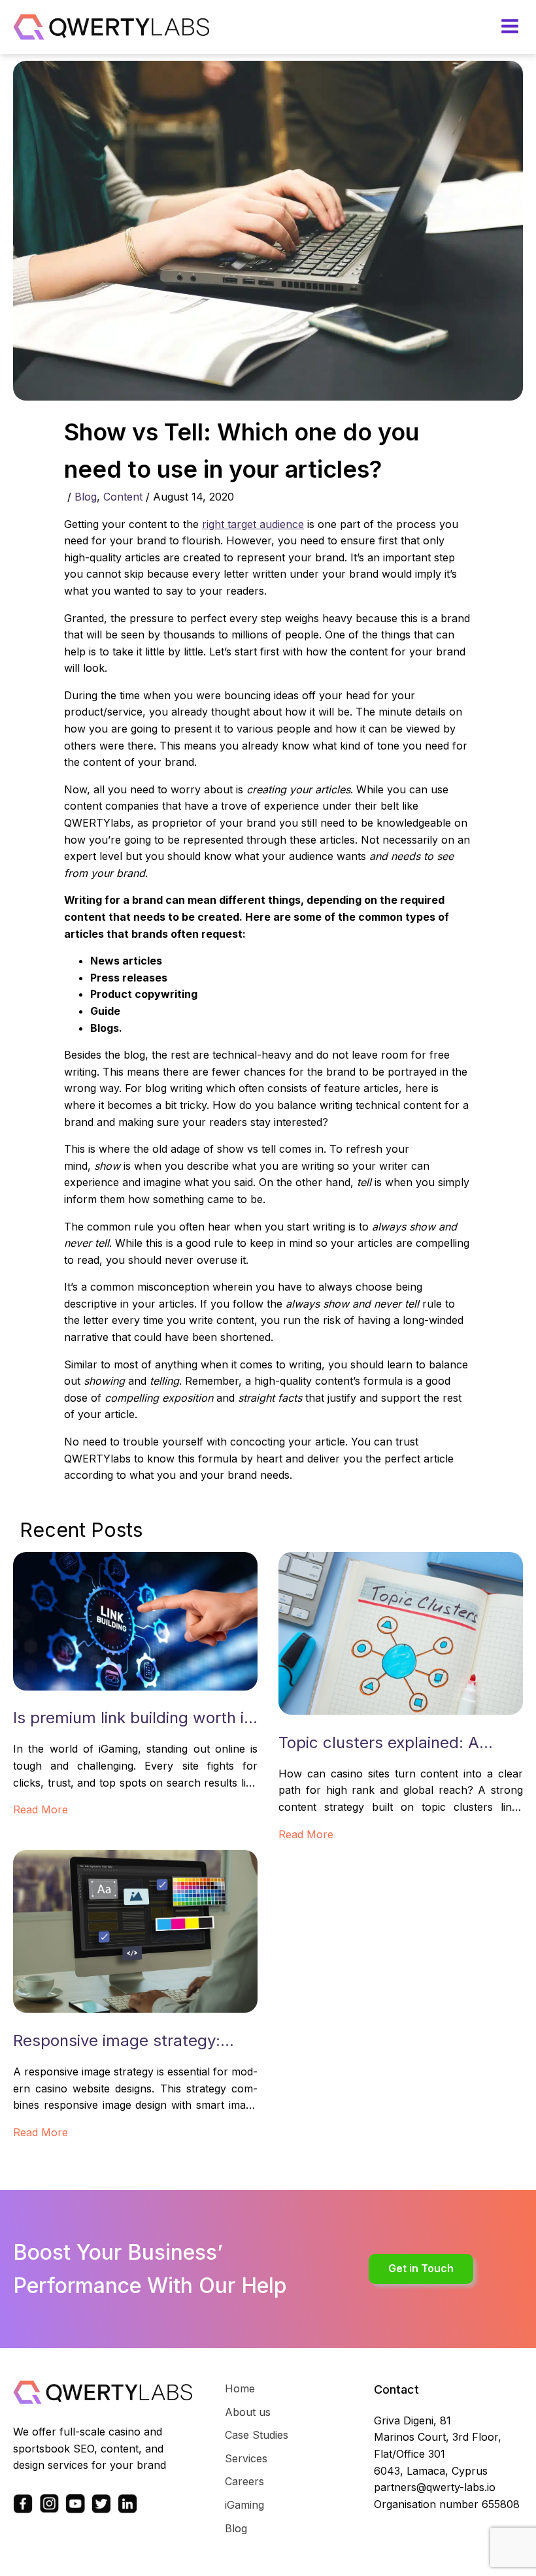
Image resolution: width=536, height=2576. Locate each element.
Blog (86, 497)
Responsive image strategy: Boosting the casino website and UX (135, 2042)
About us (248, 2412)
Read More (41, 1809)
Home (240, 2388)
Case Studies (257, 2435)
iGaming (244, 2505)
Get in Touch (421, 2268)
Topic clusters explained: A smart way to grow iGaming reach (382, 1744)
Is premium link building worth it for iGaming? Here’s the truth (131, 1719)
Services (246, 2458)
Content (123, 497)
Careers (244, 2481)
